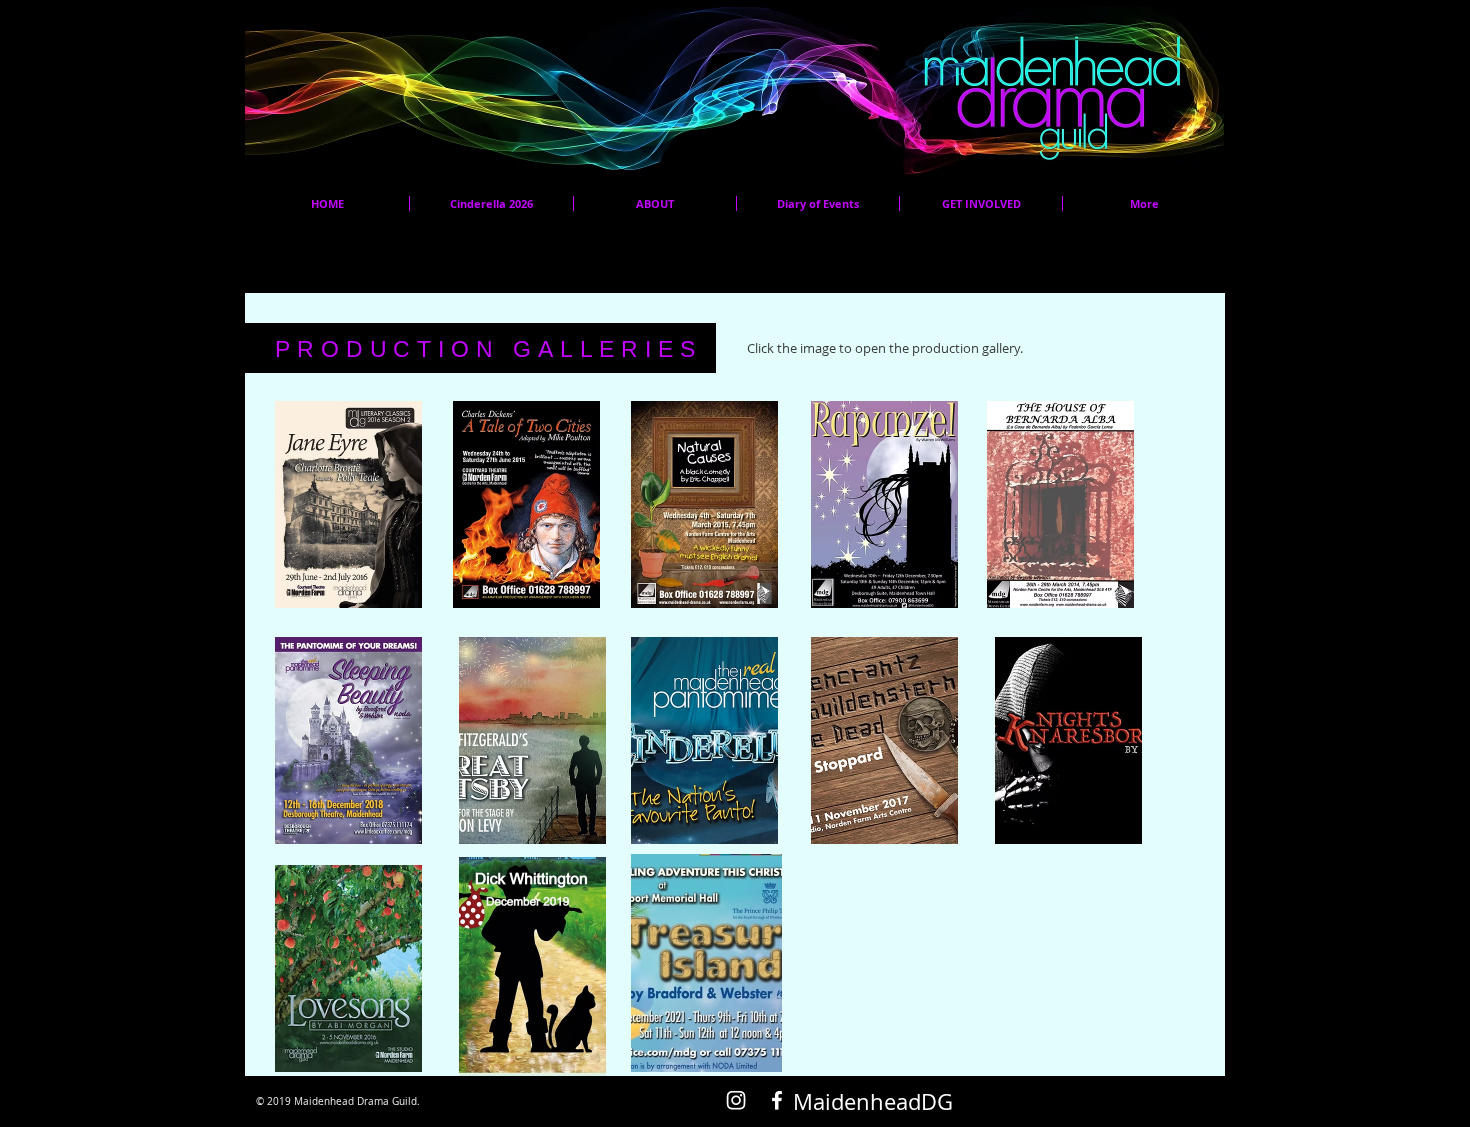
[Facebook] (777, 1100)
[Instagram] (736, 1100)
